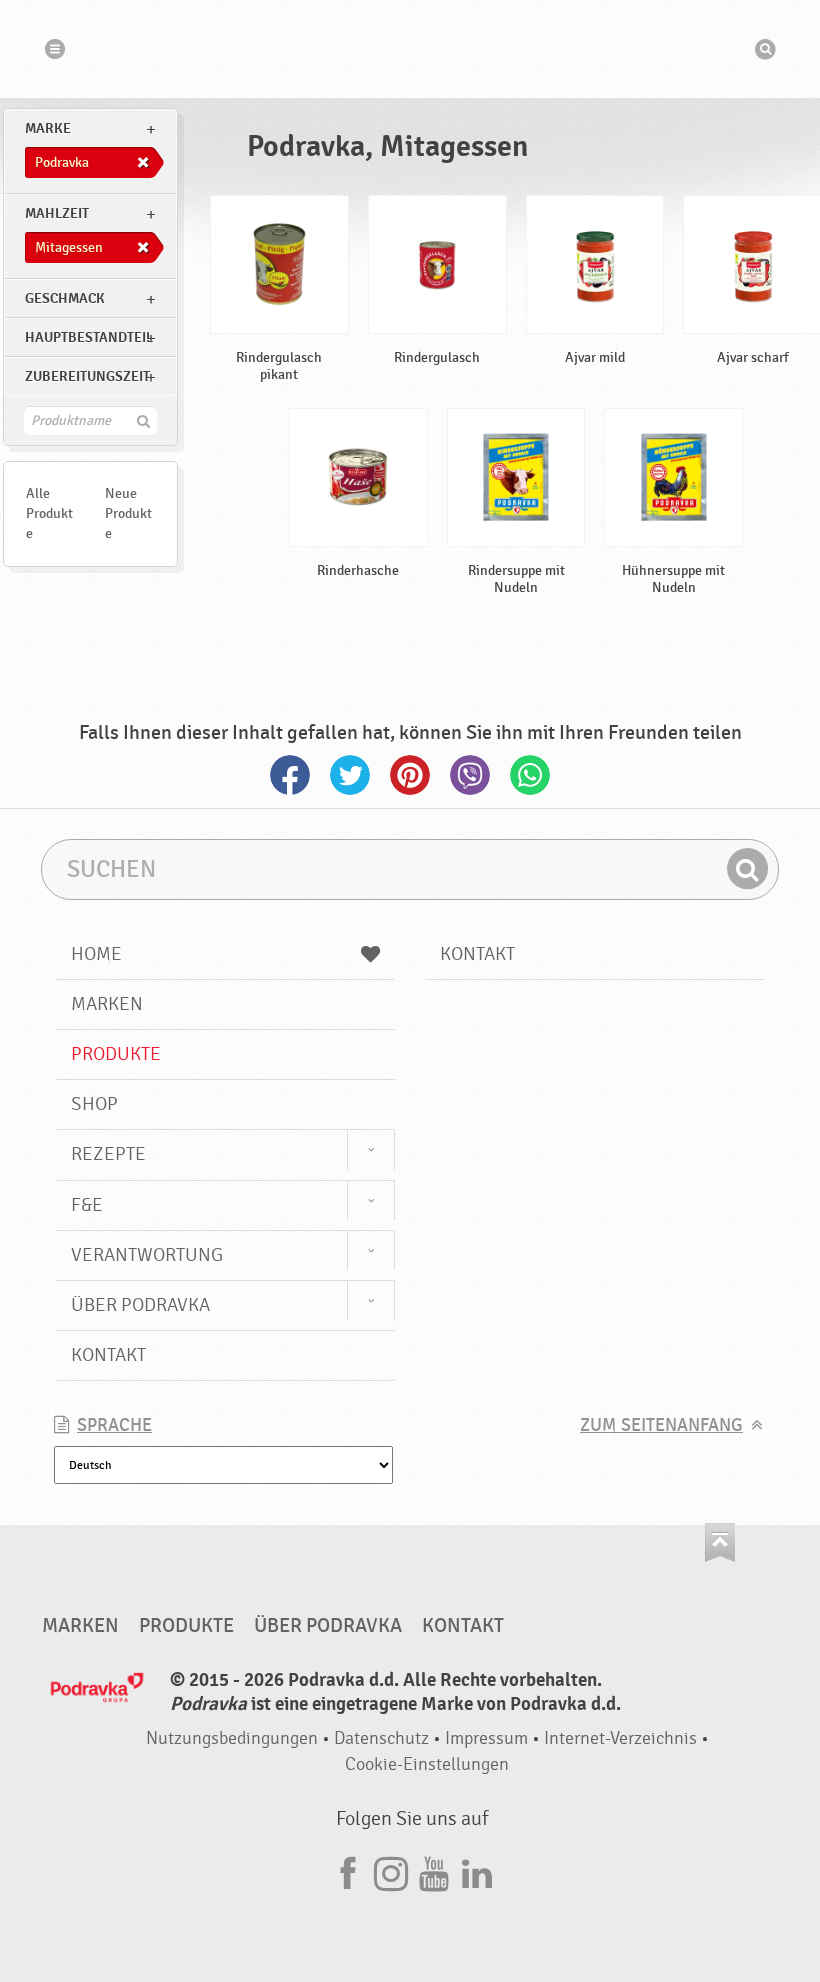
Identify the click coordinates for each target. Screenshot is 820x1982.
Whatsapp (530, 775)
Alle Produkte (49, 513)
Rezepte (108, 1154)
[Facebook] (348, 1870)
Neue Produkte (128, 513)
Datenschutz (381, 1738)
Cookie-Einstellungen (427, 1764)
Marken (107, 1004)
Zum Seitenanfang (661, 1425)
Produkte (116, 1054)
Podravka (410, 49)
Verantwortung (147, 1255)
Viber (470, 775)
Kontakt (108, 1355)
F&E (87, 1205)
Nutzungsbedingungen (232, 1738)
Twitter (350, 775)
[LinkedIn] (477, 1870)
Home (96, 954)
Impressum (486, 1738)
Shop (94, 1104)
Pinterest (410, 775)
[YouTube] (434, 1870)
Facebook (290, 775)
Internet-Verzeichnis (620, 1738)
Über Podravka (140, 1305)
